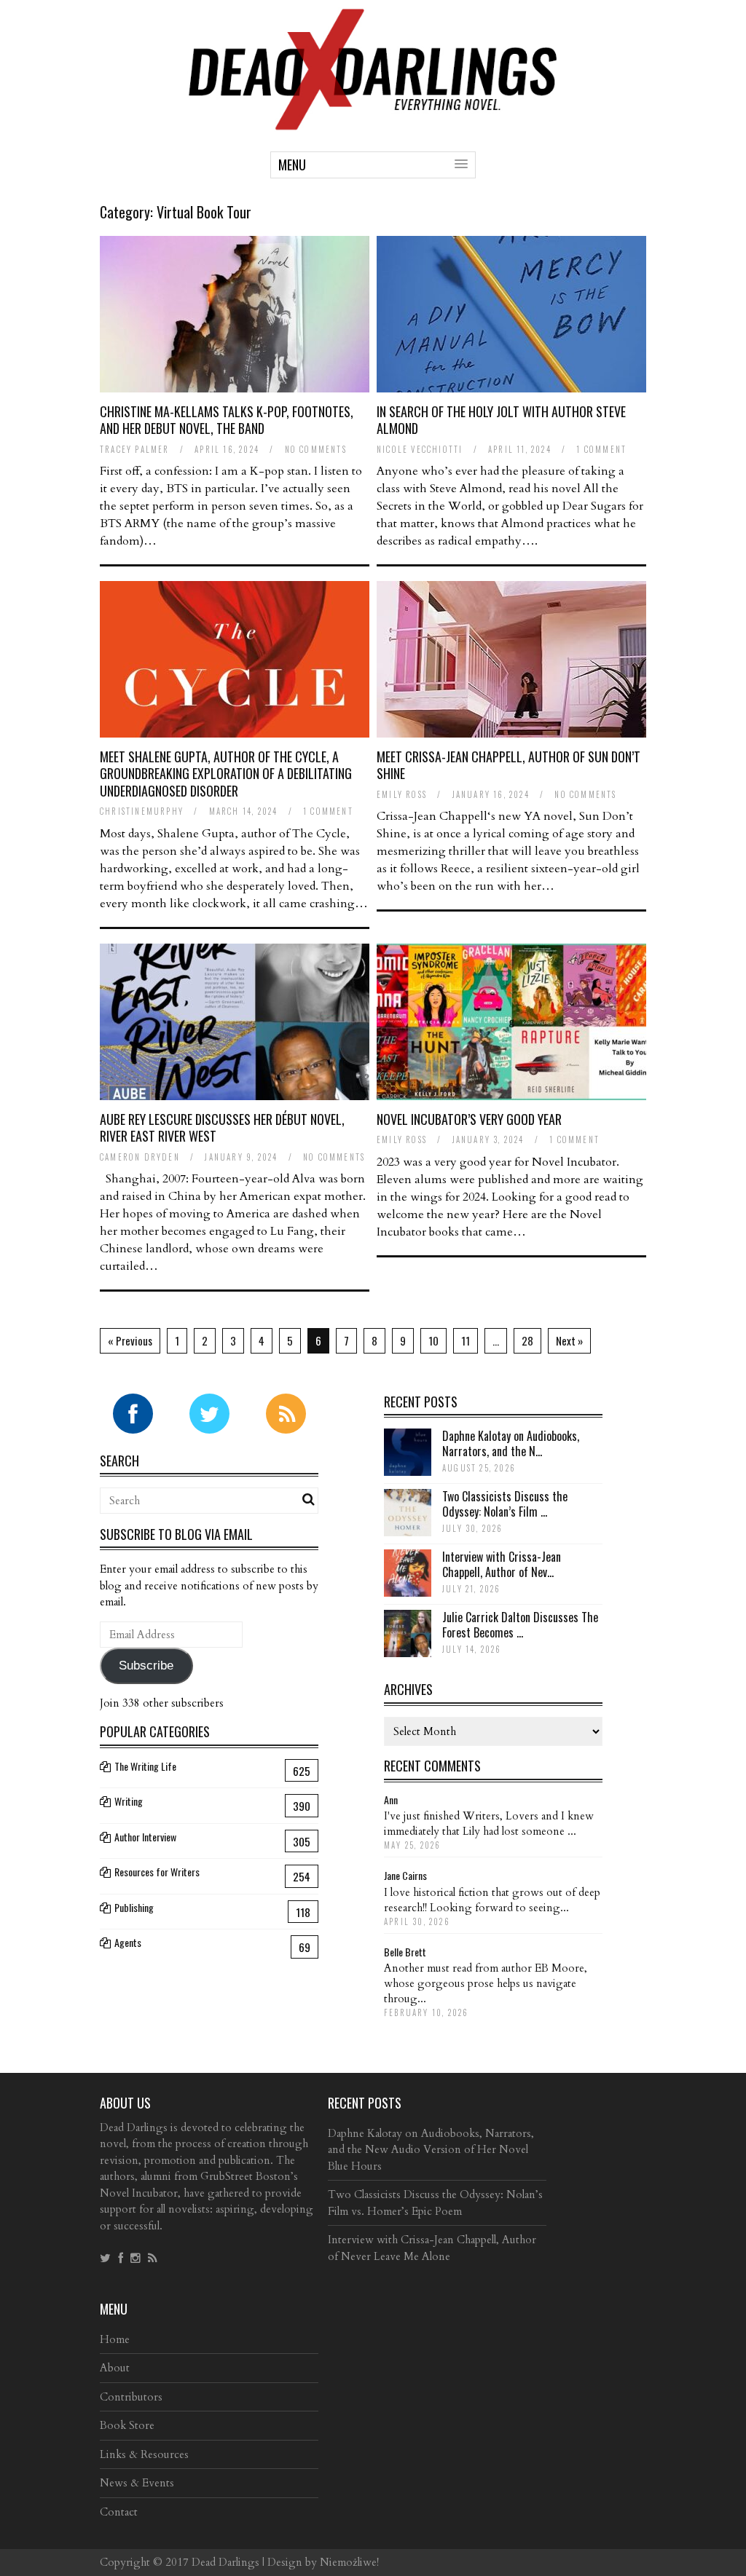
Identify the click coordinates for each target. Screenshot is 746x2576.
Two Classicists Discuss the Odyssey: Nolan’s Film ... (505, 1504)
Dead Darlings (225, 2562)
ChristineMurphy (142, 811)
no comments (316, 449)
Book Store (127, 2425)
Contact (119, 2512)
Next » (569, 1340)
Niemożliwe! (349, 2562)
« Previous (130, 1340)
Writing (129, 1801)
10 (433, 1340)
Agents (128, 1942)
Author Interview (145, 1837)
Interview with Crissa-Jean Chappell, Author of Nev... (502, 1564)
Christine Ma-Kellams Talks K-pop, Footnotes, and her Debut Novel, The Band (227, 420)
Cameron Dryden (140, 1157)
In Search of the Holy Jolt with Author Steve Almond (501, 420)
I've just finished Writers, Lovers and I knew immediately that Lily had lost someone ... (489, 1824)
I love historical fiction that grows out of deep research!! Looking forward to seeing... (492, 1900)
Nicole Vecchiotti (420, 449)
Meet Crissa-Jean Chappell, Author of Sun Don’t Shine (509, 765)
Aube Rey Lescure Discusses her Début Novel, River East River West (222, 1127)
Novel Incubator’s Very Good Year (469, 1119)
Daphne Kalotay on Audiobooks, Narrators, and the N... (511, 1443)
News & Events (137, 2483)
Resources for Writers (157, 1872)
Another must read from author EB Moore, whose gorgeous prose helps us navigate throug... (486, 1983)
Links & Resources (144, 2454)
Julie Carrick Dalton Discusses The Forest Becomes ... (520, 1625)
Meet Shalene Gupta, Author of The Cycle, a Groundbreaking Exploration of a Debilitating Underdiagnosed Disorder (226, 774)
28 (527, 1340)
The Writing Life (145, 1766)
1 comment (601, 449)
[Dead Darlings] (373, 123)
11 (466, 1340)
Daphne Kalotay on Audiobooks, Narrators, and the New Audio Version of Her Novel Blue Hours (431, 2150)
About (115, 2368)
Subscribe (146, 1666)
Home (115, 2339)
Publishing (134, 1907)
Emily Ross (402, 794)
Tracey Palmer (135, 449)
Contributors (131, 2397)
